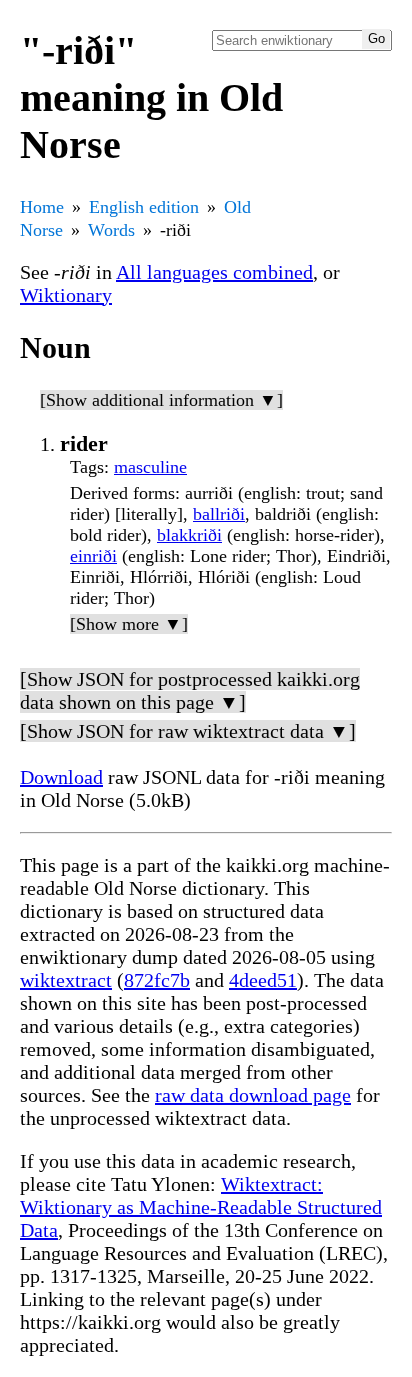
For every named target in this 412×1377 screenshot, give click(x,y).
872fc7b (157, 980)
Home (42, 207)
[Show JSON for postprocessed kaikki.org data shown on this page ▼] (190, 690)
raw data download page (253, 1095)
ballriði (219, 514)
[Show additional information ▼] (161, 400)
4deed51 (263, 980)
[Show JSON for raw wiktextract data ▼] (188, 731)
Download (61, 777)
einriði (93, 556)
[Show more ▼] (129, 624)
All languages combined (214, 272)
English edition (144, 207)
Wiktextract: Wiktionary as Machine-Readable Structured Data (201, 1207)
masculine (150, 467)
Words (111, 230)
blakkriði (189, 535)
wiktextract (66, 980)
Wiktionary (66, 295)
